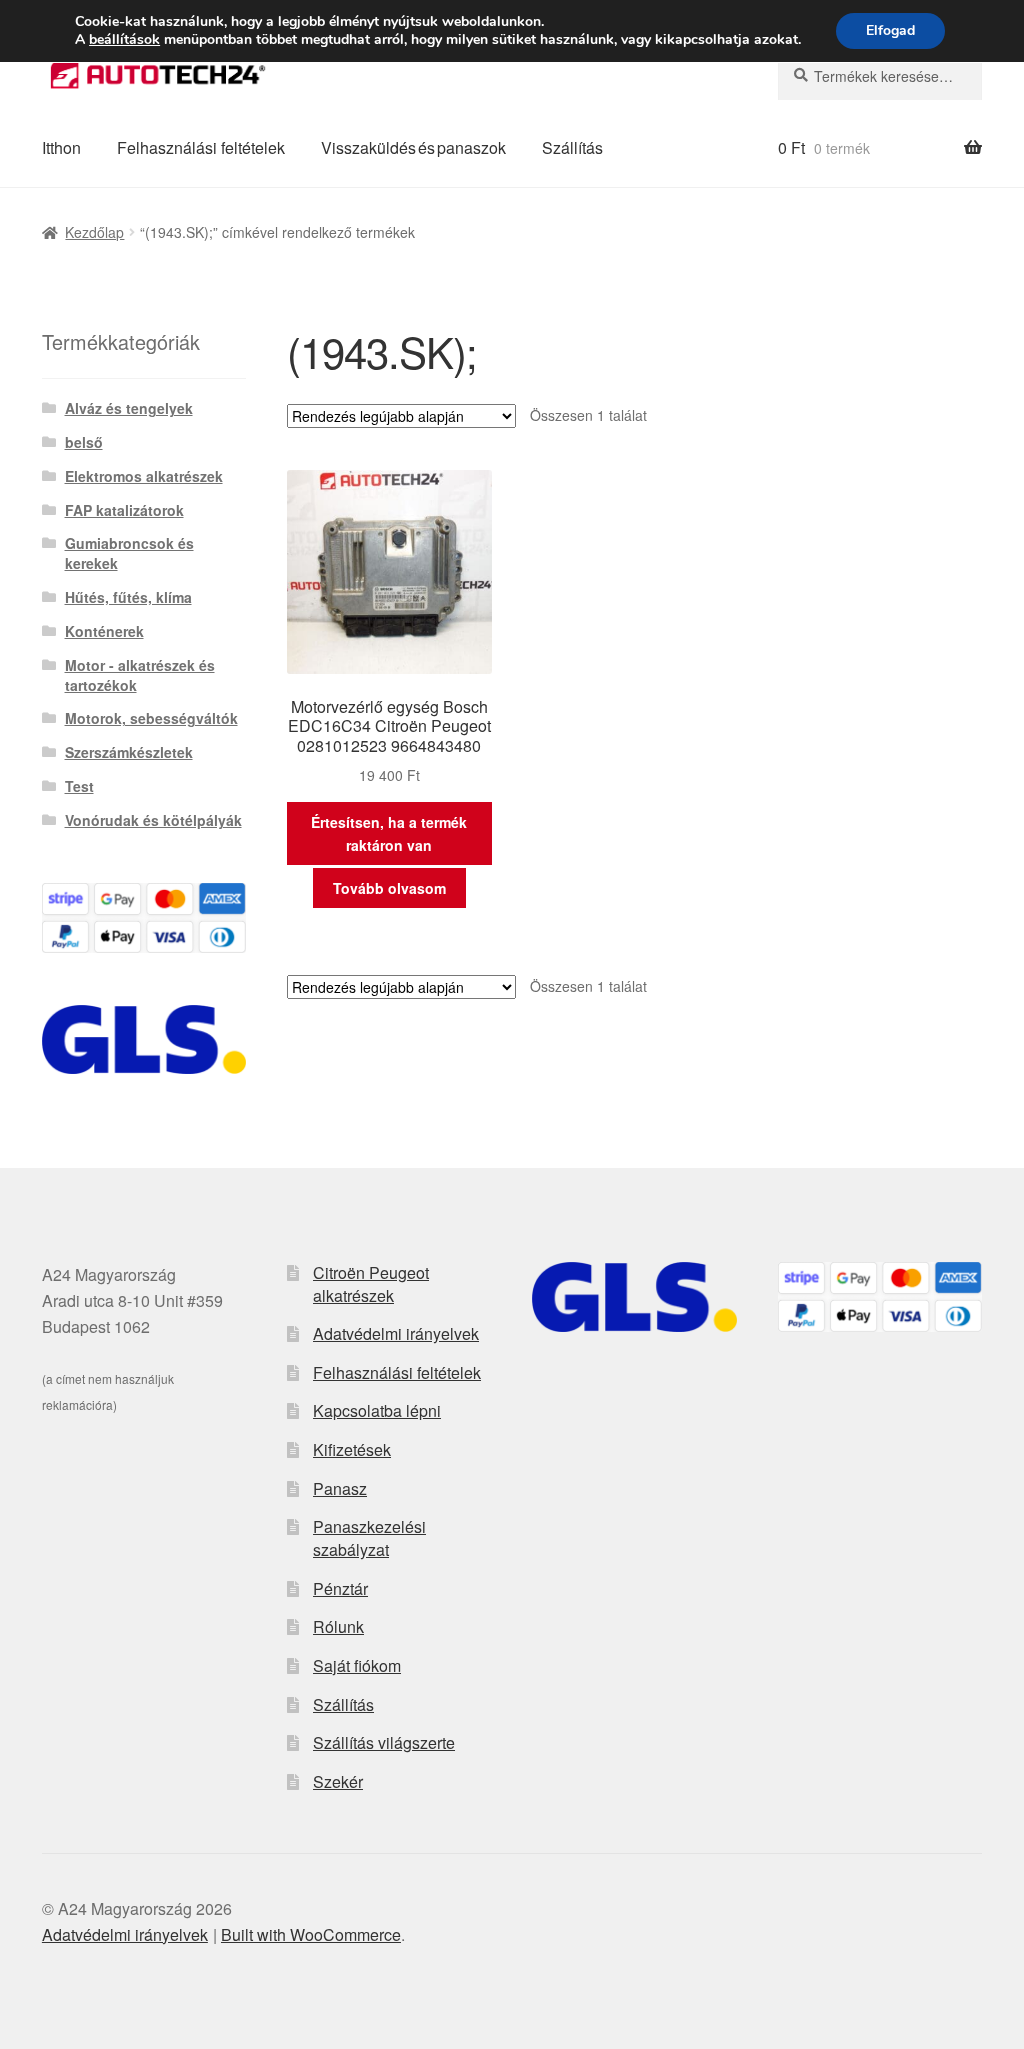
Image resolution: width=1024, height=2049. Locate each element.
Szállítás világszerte (384, 1742)
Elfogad (890, 30)
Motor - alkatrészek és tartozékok (140, 675)
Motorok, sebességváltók (151, 718)
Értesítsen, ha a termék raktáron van (389, 833)
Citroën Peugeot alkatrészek (371, 1284)
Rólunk (338, 1626)
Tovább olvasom (389, 888)
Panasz (340, 1488)
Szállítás (572, 147)
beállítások (124, 40)
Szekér (338, 1781)
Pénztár (340, 1588)
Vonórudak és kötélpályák (153, 820)
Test (79, 786)
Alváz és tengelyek (129, 408)
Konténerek (104, 631)
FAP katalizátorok (124, 510)
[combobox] (880, 76)
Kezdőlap (94, 232)
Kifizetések (352, 1449)
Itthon (61, 147)
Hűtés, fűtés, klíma (128, 597)
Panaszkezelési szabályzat (369, 1538)
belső (84, 442)
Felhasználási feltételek (201, 147)
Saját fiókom (357, 1665)
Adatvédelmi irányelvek (396, 1333)
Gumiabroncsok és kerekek (129, 553)
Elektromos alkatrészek (144, 476)
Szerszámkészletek (129, 752)
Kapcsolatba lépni (377, 1410)
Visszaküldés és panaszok (413, 147)
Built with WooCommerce (311, 1934)
